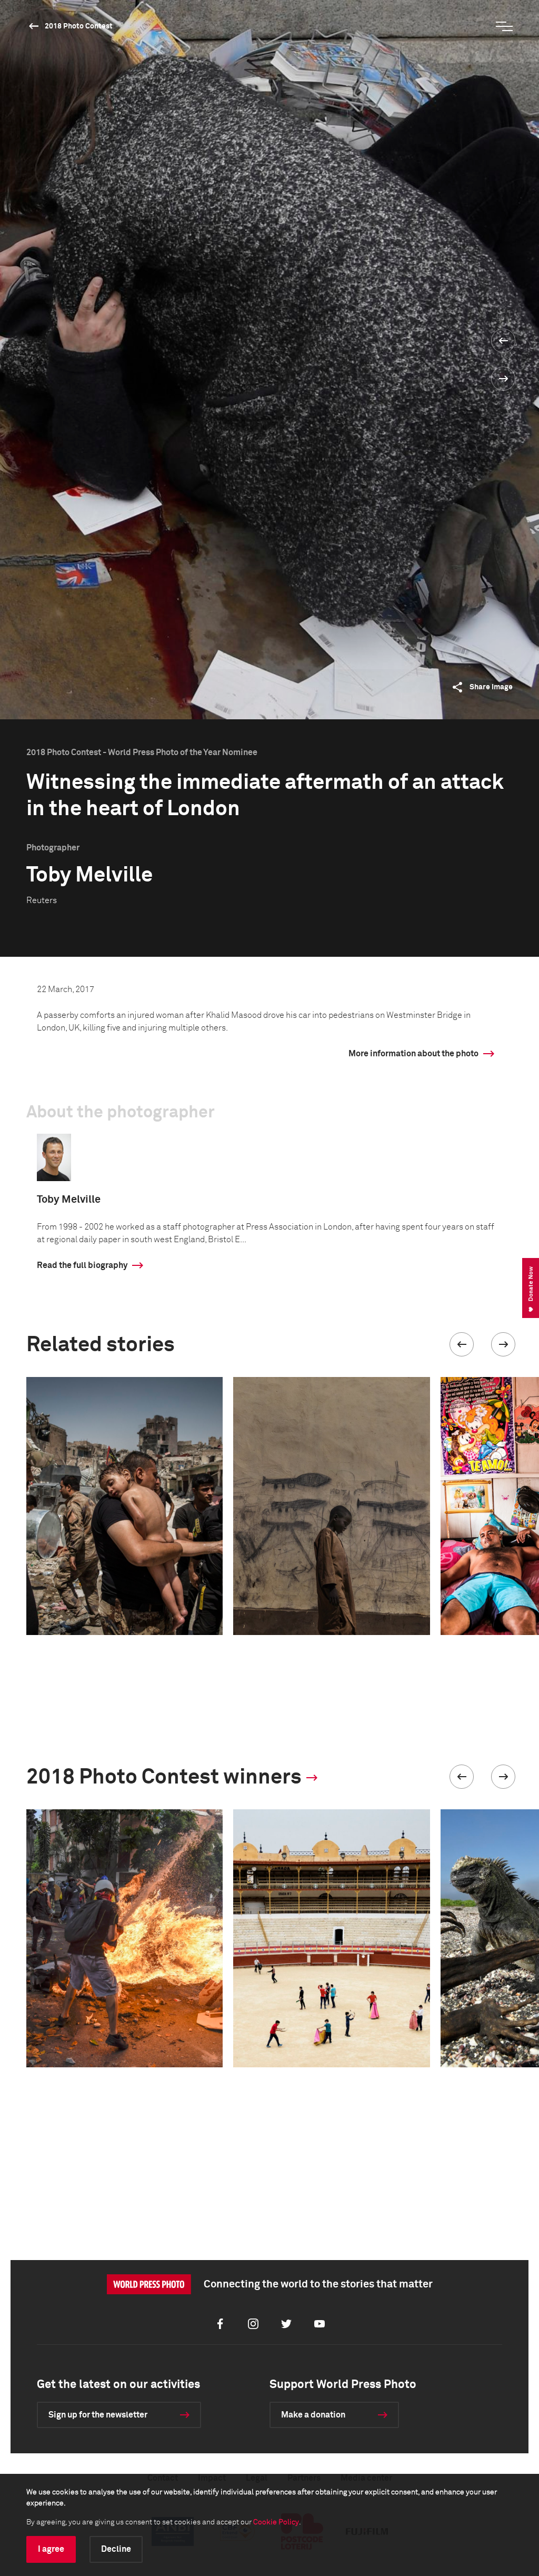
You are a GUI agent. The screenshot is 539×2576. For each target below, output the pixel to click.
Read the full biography (82, 1265)
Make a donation (313, 2415)
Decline (116, 2549)
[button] (462, 1344)
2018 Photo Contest (79, 26)
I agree (51, 2549)
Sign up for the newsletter (98, 2415)
